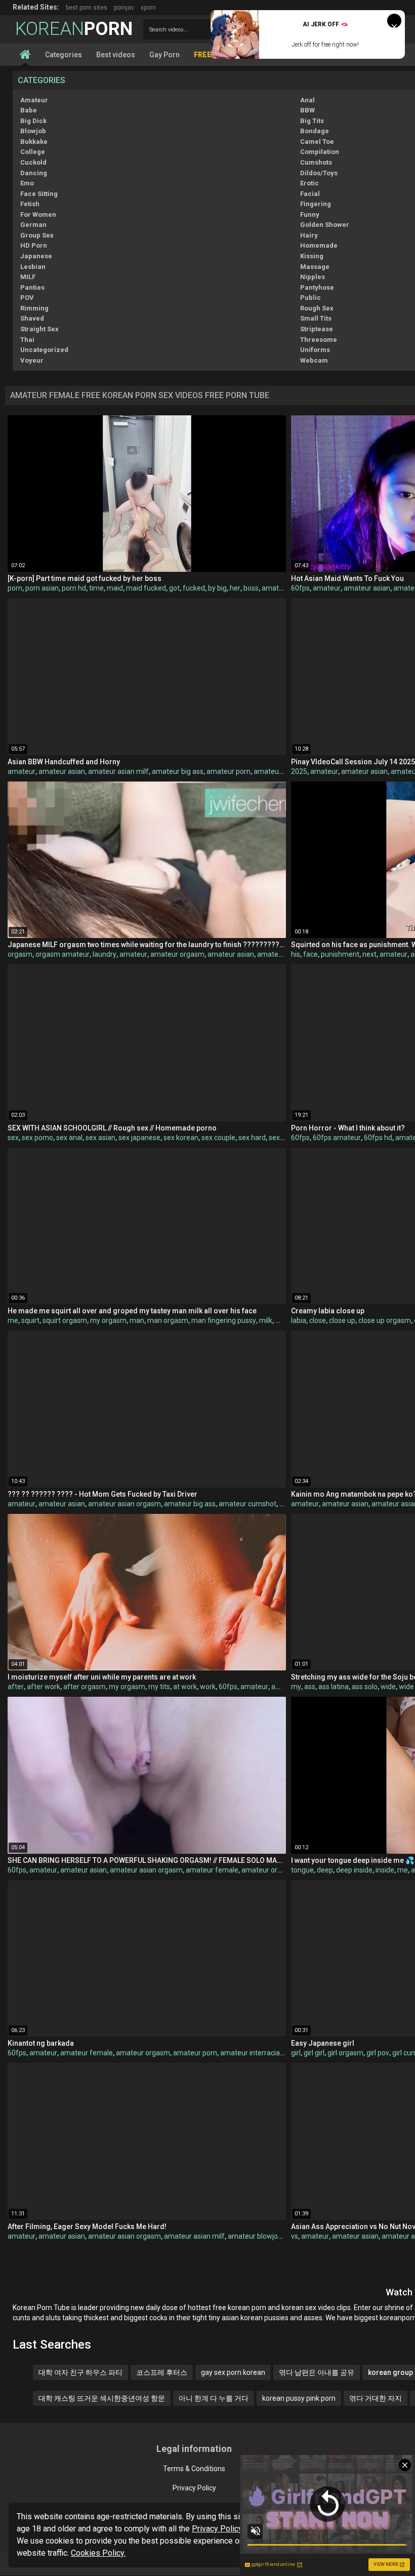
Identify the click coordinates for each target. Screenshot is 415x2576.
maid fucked (146, 588)
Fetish (30, 204)
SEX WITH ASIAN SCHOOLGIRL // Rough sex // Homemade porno (112, 1128)
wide (388, 1687)
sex (13, 1138)
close (318, 1320)
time (96, 588)
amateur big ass (178, 771)
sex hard (252, 1138)
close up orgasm (385, 1320)
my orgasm (108, 1320)
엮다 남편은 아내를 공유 (317, 2372)
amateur (276, 588)
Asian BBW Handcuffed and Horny (64, 762)
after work (44, 1687)
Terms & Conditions (194, 2469)
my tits (159, 1687)
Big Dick (33, 121)
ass (310, 1687)
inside (385, 1870)
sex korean (181, 1138)
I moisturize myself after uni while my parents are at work (102, 1677)
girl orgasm (345, 2053)
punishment (340, 954)
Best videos (116, 55)
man (137, 1320)
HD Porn (34, 245)
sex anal (69, 1138)
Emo (27, 183)
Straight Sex (39, 329)
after (16, 1687)
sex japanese (139, 1138)
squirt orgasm (65, 1320)
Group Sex (37, 235)
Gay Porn (164, 55)
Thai (27, 340)
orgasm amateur (63, 954)
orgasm (20, 954)
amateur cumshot (247, 1504)
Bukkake (34, 142)
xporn (148, 8)
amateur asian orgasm (124, 1504)
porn (15, 588)
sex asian (100, 1138)
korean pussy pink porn (299, 2398)
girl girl (314, 2053)
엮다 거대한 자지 (376, 2398)
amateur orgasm (177, 954)
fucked (194, 588)
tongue (302, 1870)
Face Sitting (39, 194)
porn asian (42, 588)
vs (295, 2236)
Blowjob (33, 131)
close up (342, 1320)
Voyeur (32, 360)
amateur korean (279, 771)
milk (266, 1320)
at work (185, 1687)
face (310, 954)
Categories (64, 55)
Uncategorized (44, 350)
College (33, 152)
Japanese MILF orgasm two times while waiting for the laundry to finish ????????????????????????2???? (147, 945)
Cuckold (33, 162)
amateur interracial (251, 2053)
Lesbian (33, 267)
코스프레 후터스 (162, 2372)
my (296, 1687)
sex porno (37, 1138)
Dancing (34, 173)
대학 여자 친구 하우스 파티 (80, 2372)
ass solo (365, 1687)
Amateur (34, 100)
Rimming (34, 308)
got (174, 588)
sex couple (218, 1138)
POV (27, 298)
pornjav (124, 8)
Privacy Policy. (218, 2529)
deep (325, 1870)
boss (251, 588)
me (13, 1320)
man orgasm (168, 1320)
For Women (38, 214)
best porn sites (87, 8)
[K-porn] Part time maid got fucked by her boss (85, 578)
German (33, 225)
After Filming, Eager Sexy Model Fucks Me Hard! (87, 2227)
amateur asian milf (118, 771)
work (208, 1687)
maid (115, 588)
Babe (29, 110)
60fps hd (378, 1138)
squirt (30, 1320)
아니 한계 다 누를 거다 (214, 2398)
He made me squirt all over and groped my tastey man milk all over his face (132, 1311)
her (235, 588)
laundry (105, 954)
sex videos (285, 1138)
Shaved (32, 318)
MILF (28, 277)
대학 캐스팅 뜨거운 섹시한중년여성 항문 (102, 2398)
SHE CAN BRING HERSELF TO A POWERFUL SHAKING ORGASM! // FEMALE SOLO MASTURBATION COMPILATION (147, 1860)
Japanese (36, 256)
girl (296, 2053)
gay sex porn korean (233, 2372)
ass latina (334, 1687)
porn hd (74, 588)
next (369, 954)
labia (299, 1320)
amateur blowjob (255, 2236)
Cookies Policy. (98, 2553)
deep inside (354, 1870)
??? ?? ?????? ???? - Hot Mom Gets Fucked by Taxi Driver (102, 1494)
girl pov (378, 2053)
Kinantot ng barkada (41, 2043)
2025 (299, 771)
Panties (32, 287)
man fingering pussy (224, 1320)
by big (217, 588)
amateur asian (367, 588)
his (296, 954)
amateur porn (229, 771)
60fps (300, 588)
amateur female (212, 1870)
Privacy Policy (194, 2488)
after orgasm (85, 1687)
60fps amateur (337, 1138)
